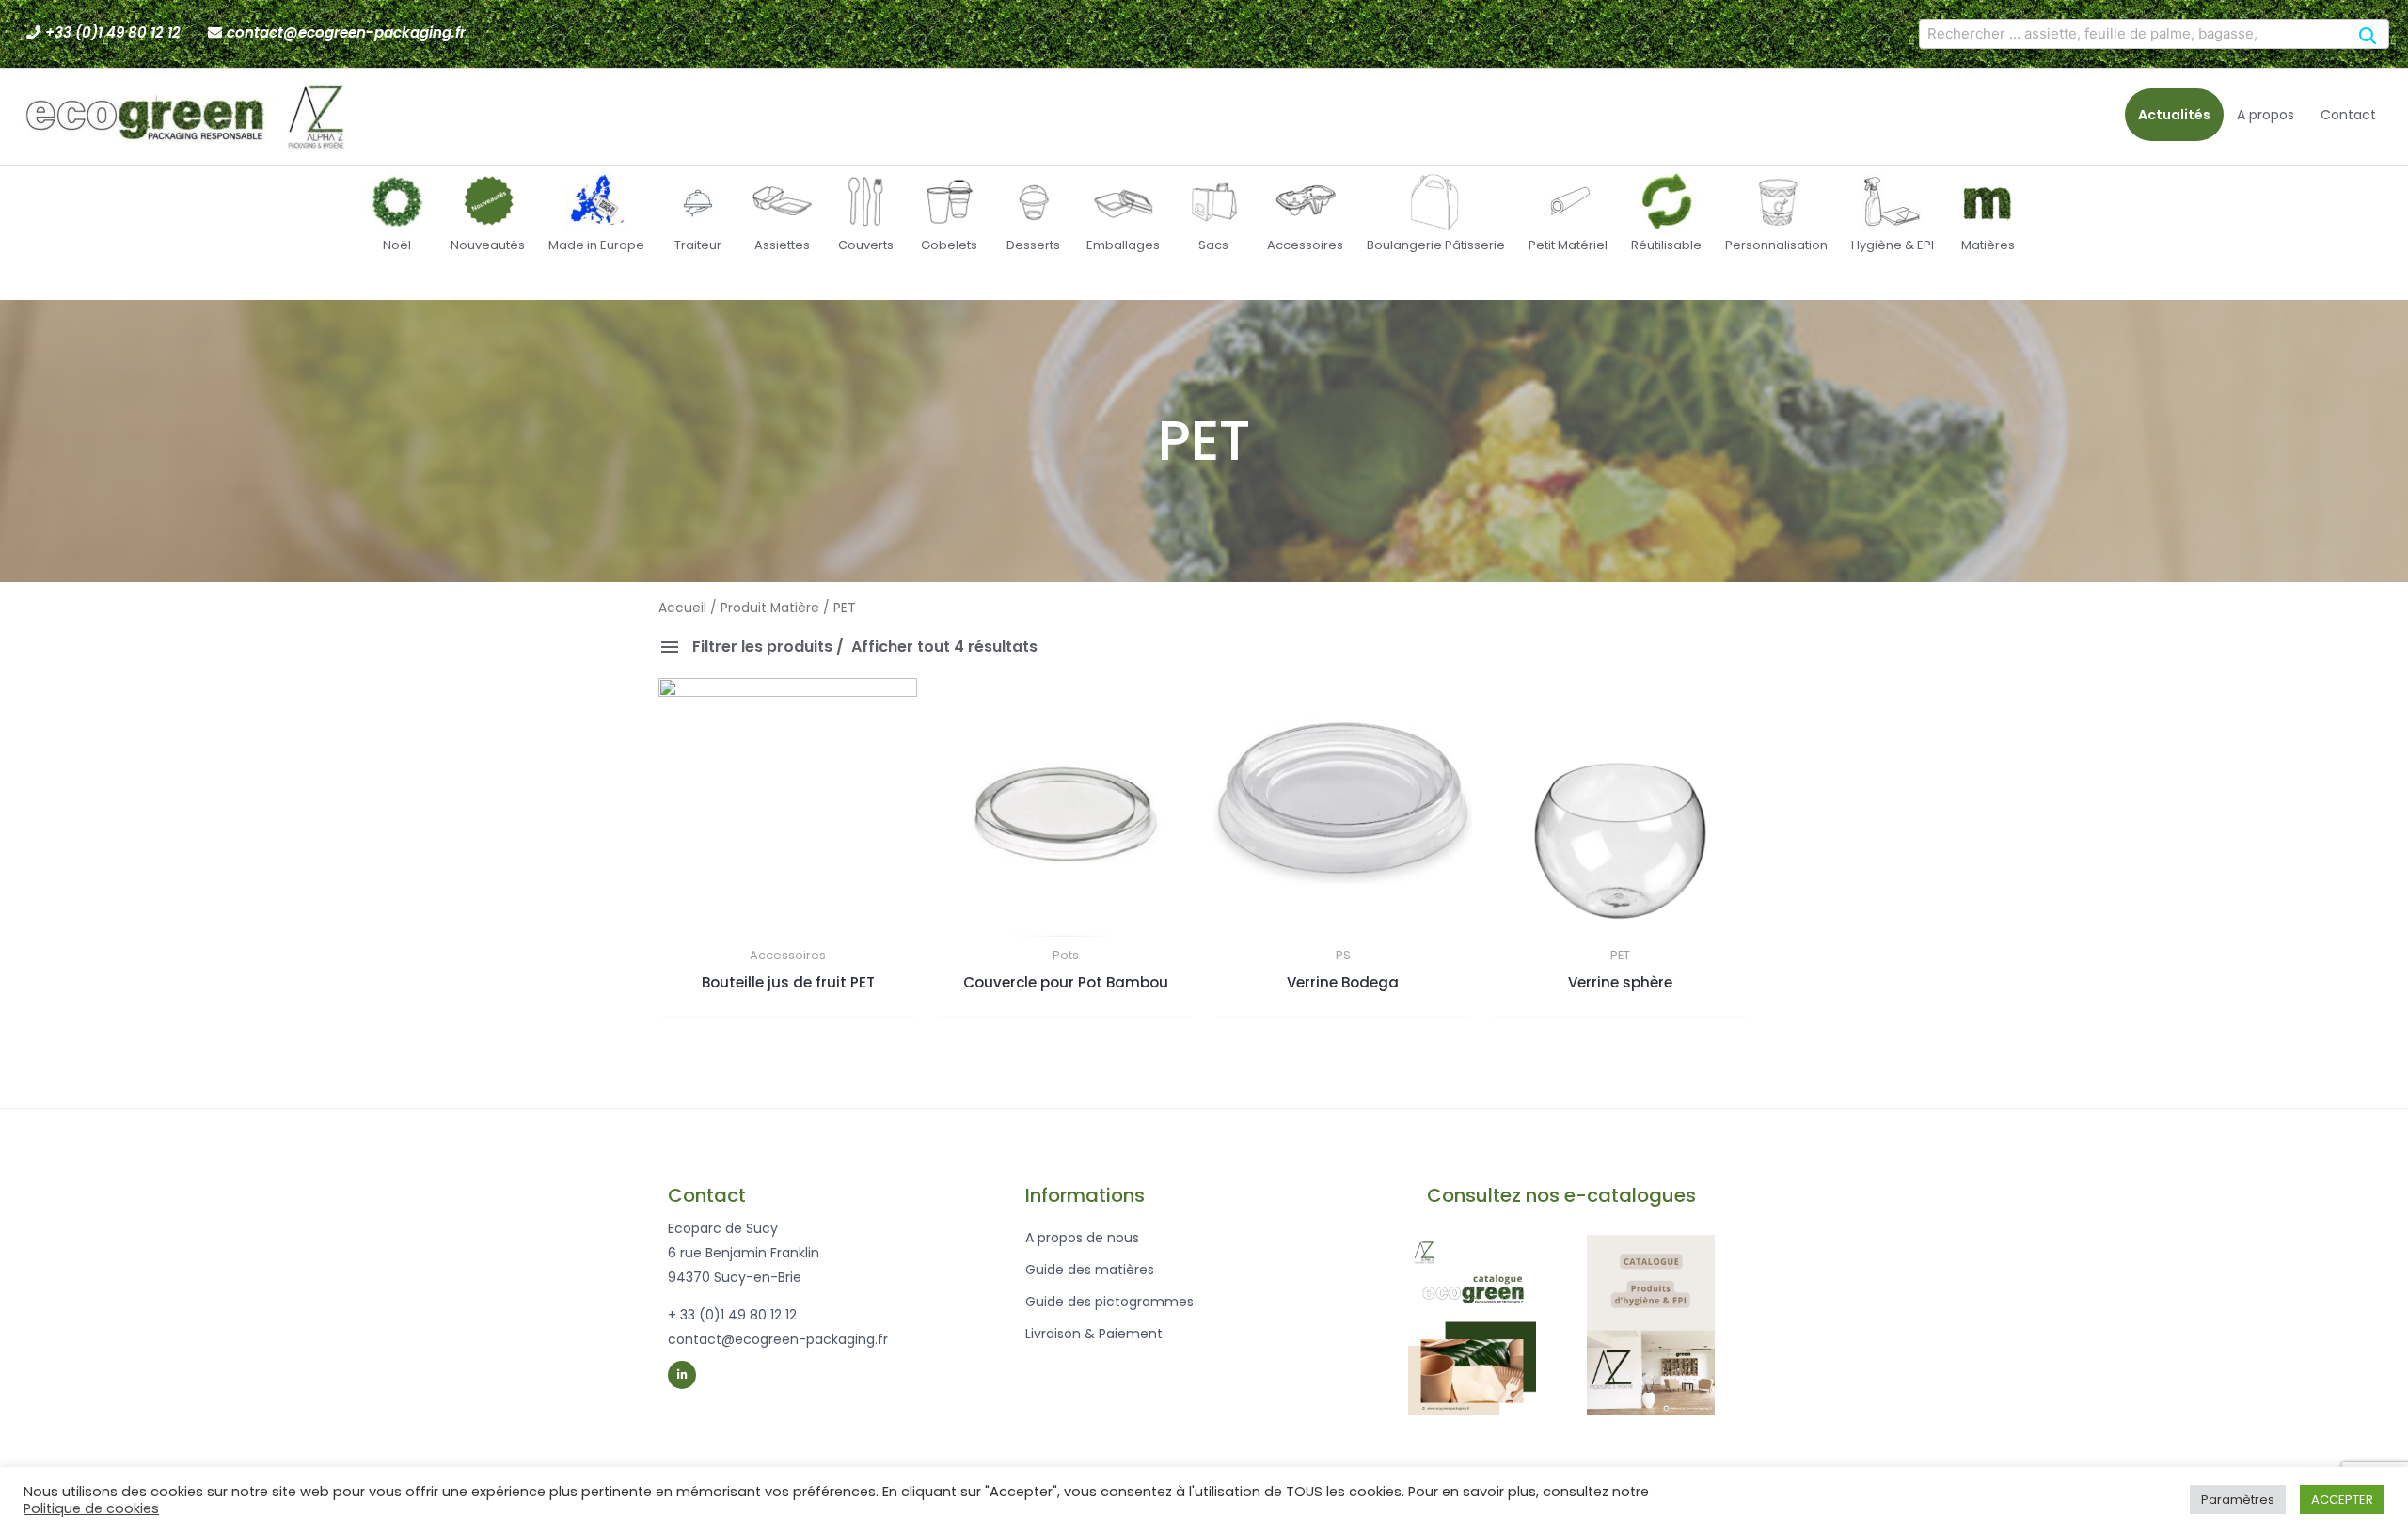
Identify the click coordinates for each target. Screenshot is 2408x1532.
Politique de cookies (91, 1508)
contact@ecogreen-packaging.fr (346, 32)
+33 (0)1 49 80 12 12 (113, 32)
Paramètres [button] (2238, 1500)
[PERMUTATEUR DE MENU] (679, 293)
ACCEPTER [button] (2342, 1500)
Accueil (682, 608)
